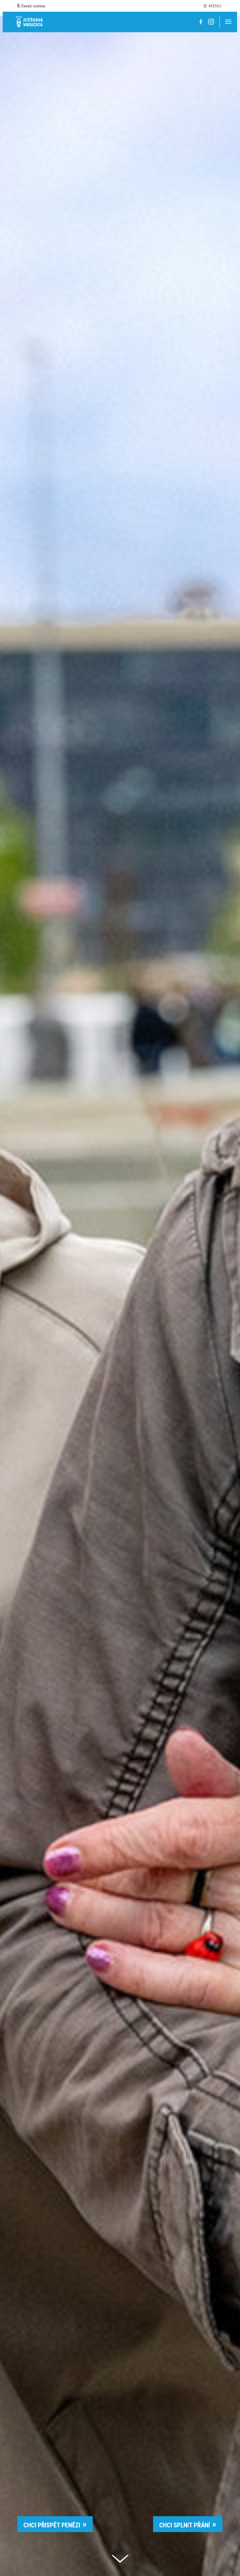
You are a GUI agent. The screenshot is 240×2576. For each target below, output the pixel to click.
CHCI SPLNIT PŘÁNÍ (185, 2525)
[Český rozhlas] (31, 6)
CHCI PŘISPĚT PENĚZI (52, 2525)
